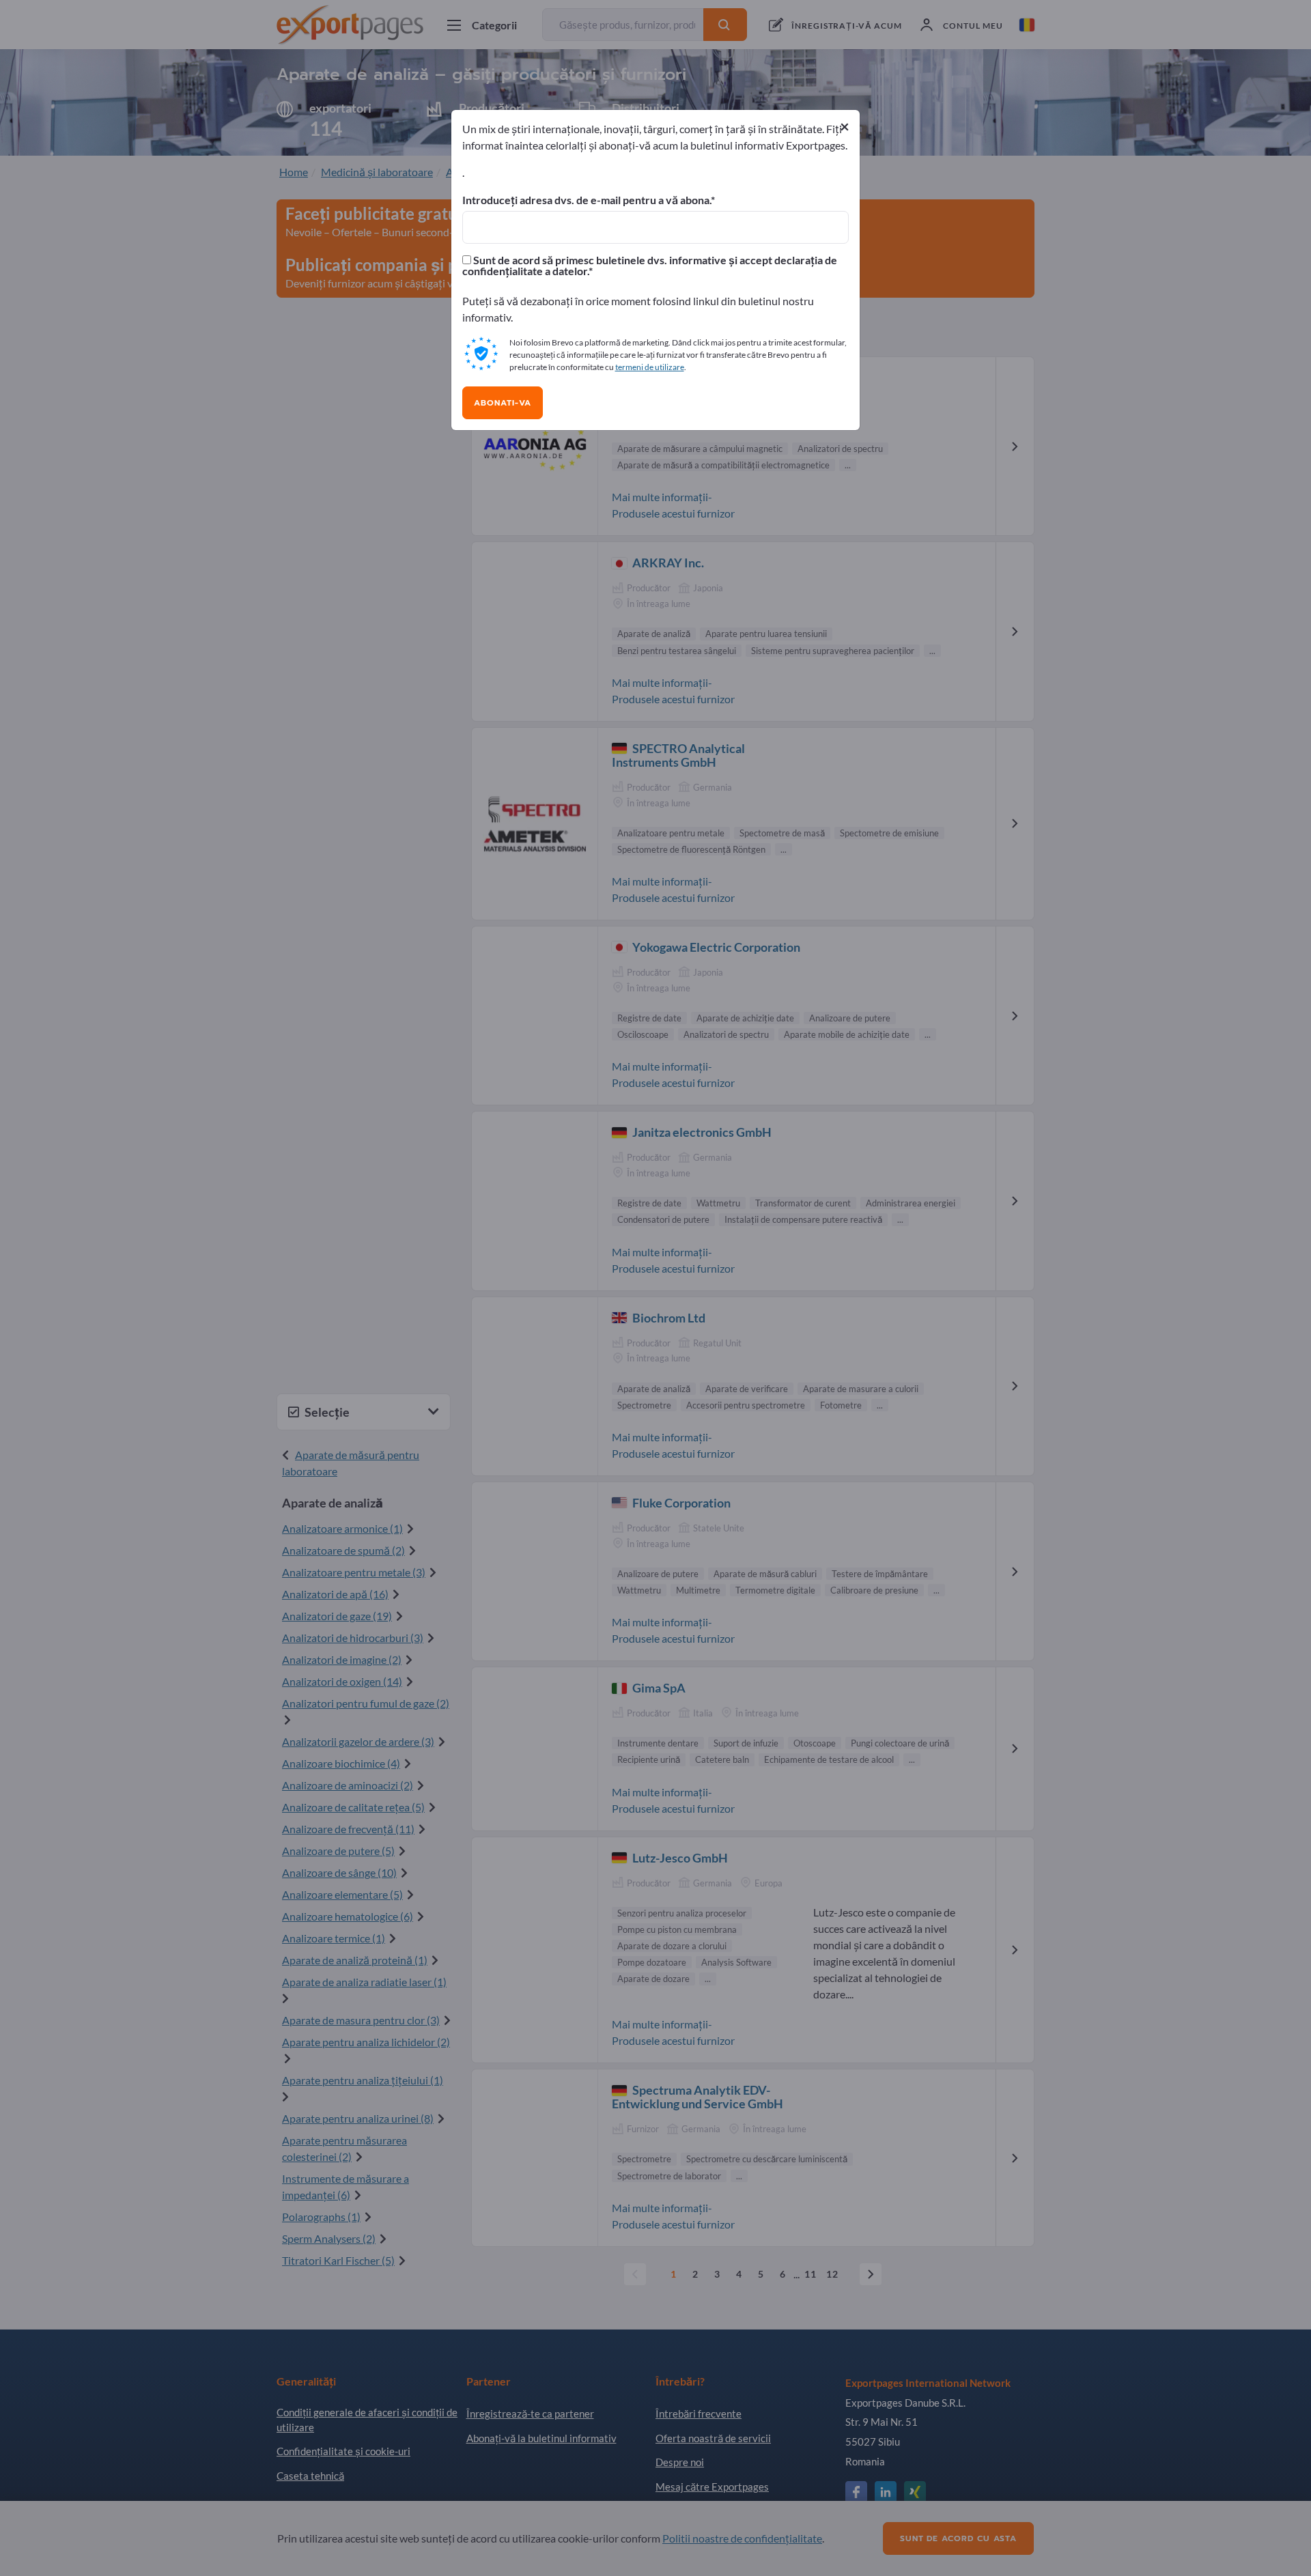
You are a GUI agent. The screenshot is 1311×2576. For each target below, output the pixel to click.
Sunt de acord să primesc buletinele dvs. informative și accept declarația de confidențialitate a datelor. (650, 266)
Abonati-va (503, 403)
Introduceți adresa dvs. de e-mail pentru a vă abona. (587, 200)
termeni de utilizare (650, 367)
